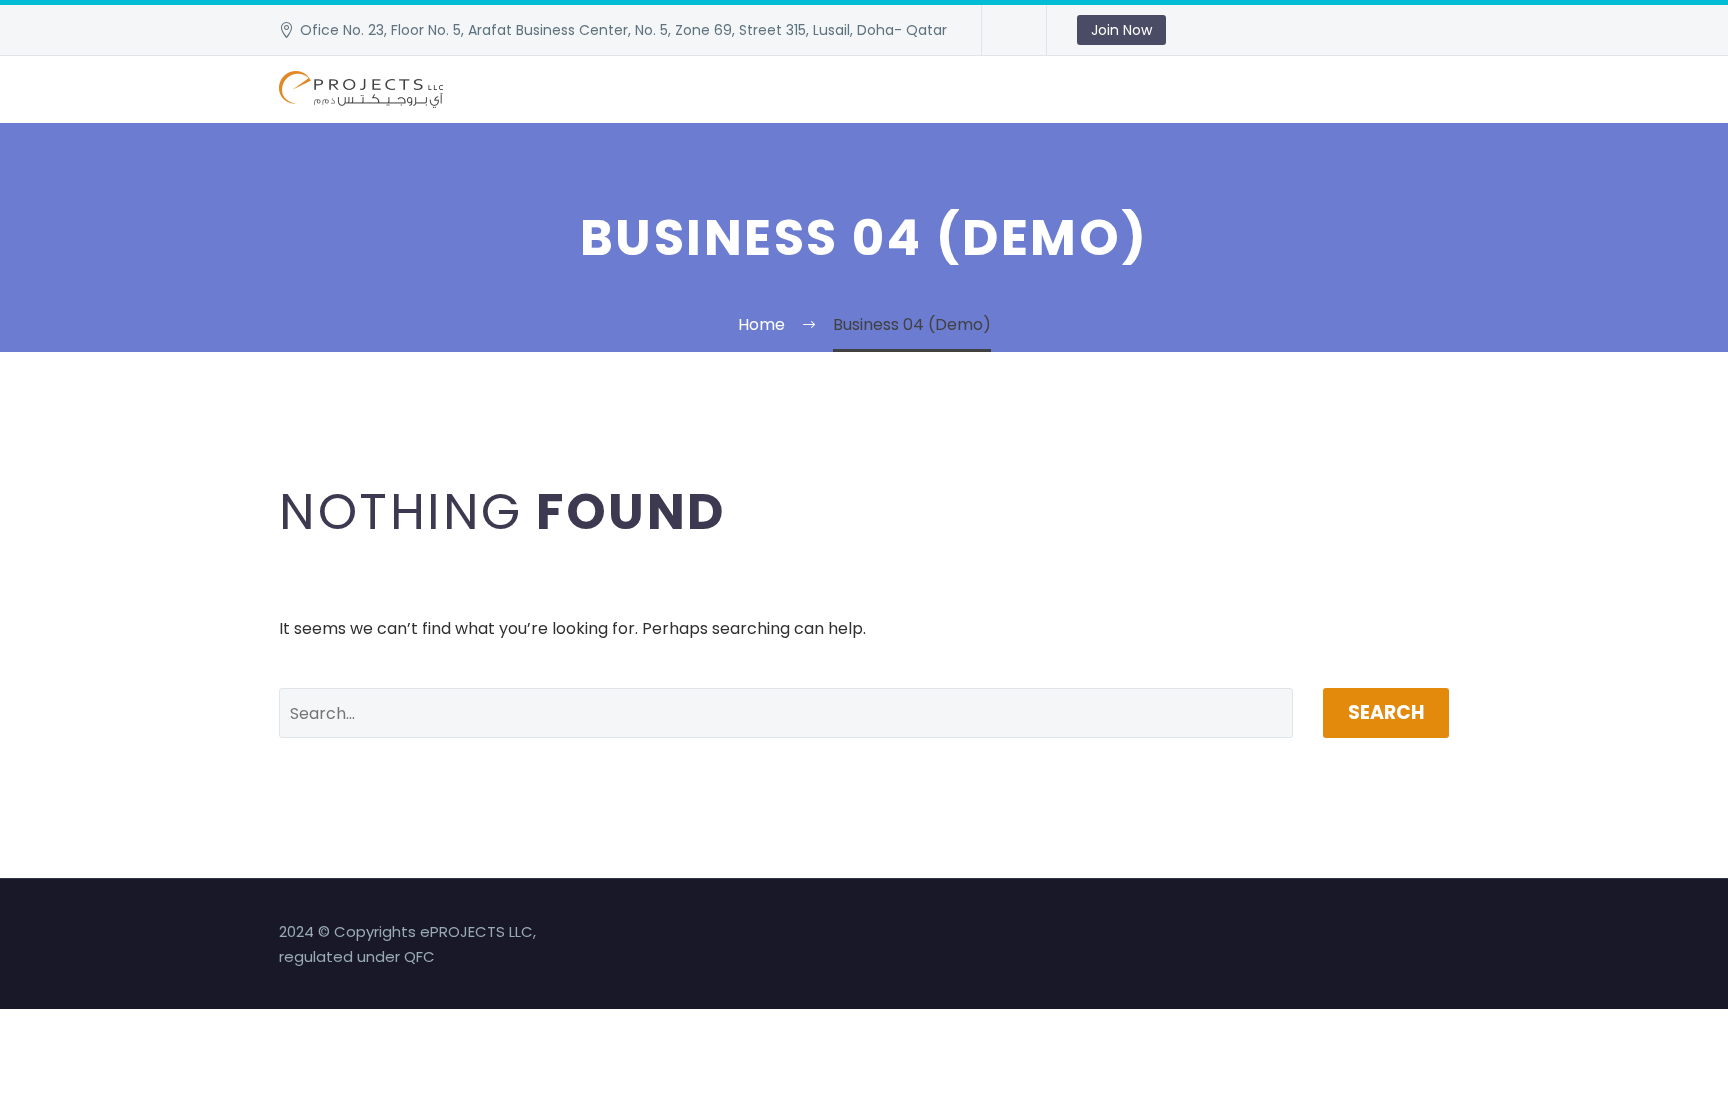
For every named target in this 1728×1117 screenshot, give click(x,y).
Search (1386, 712)
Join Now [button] (1121, 30)
